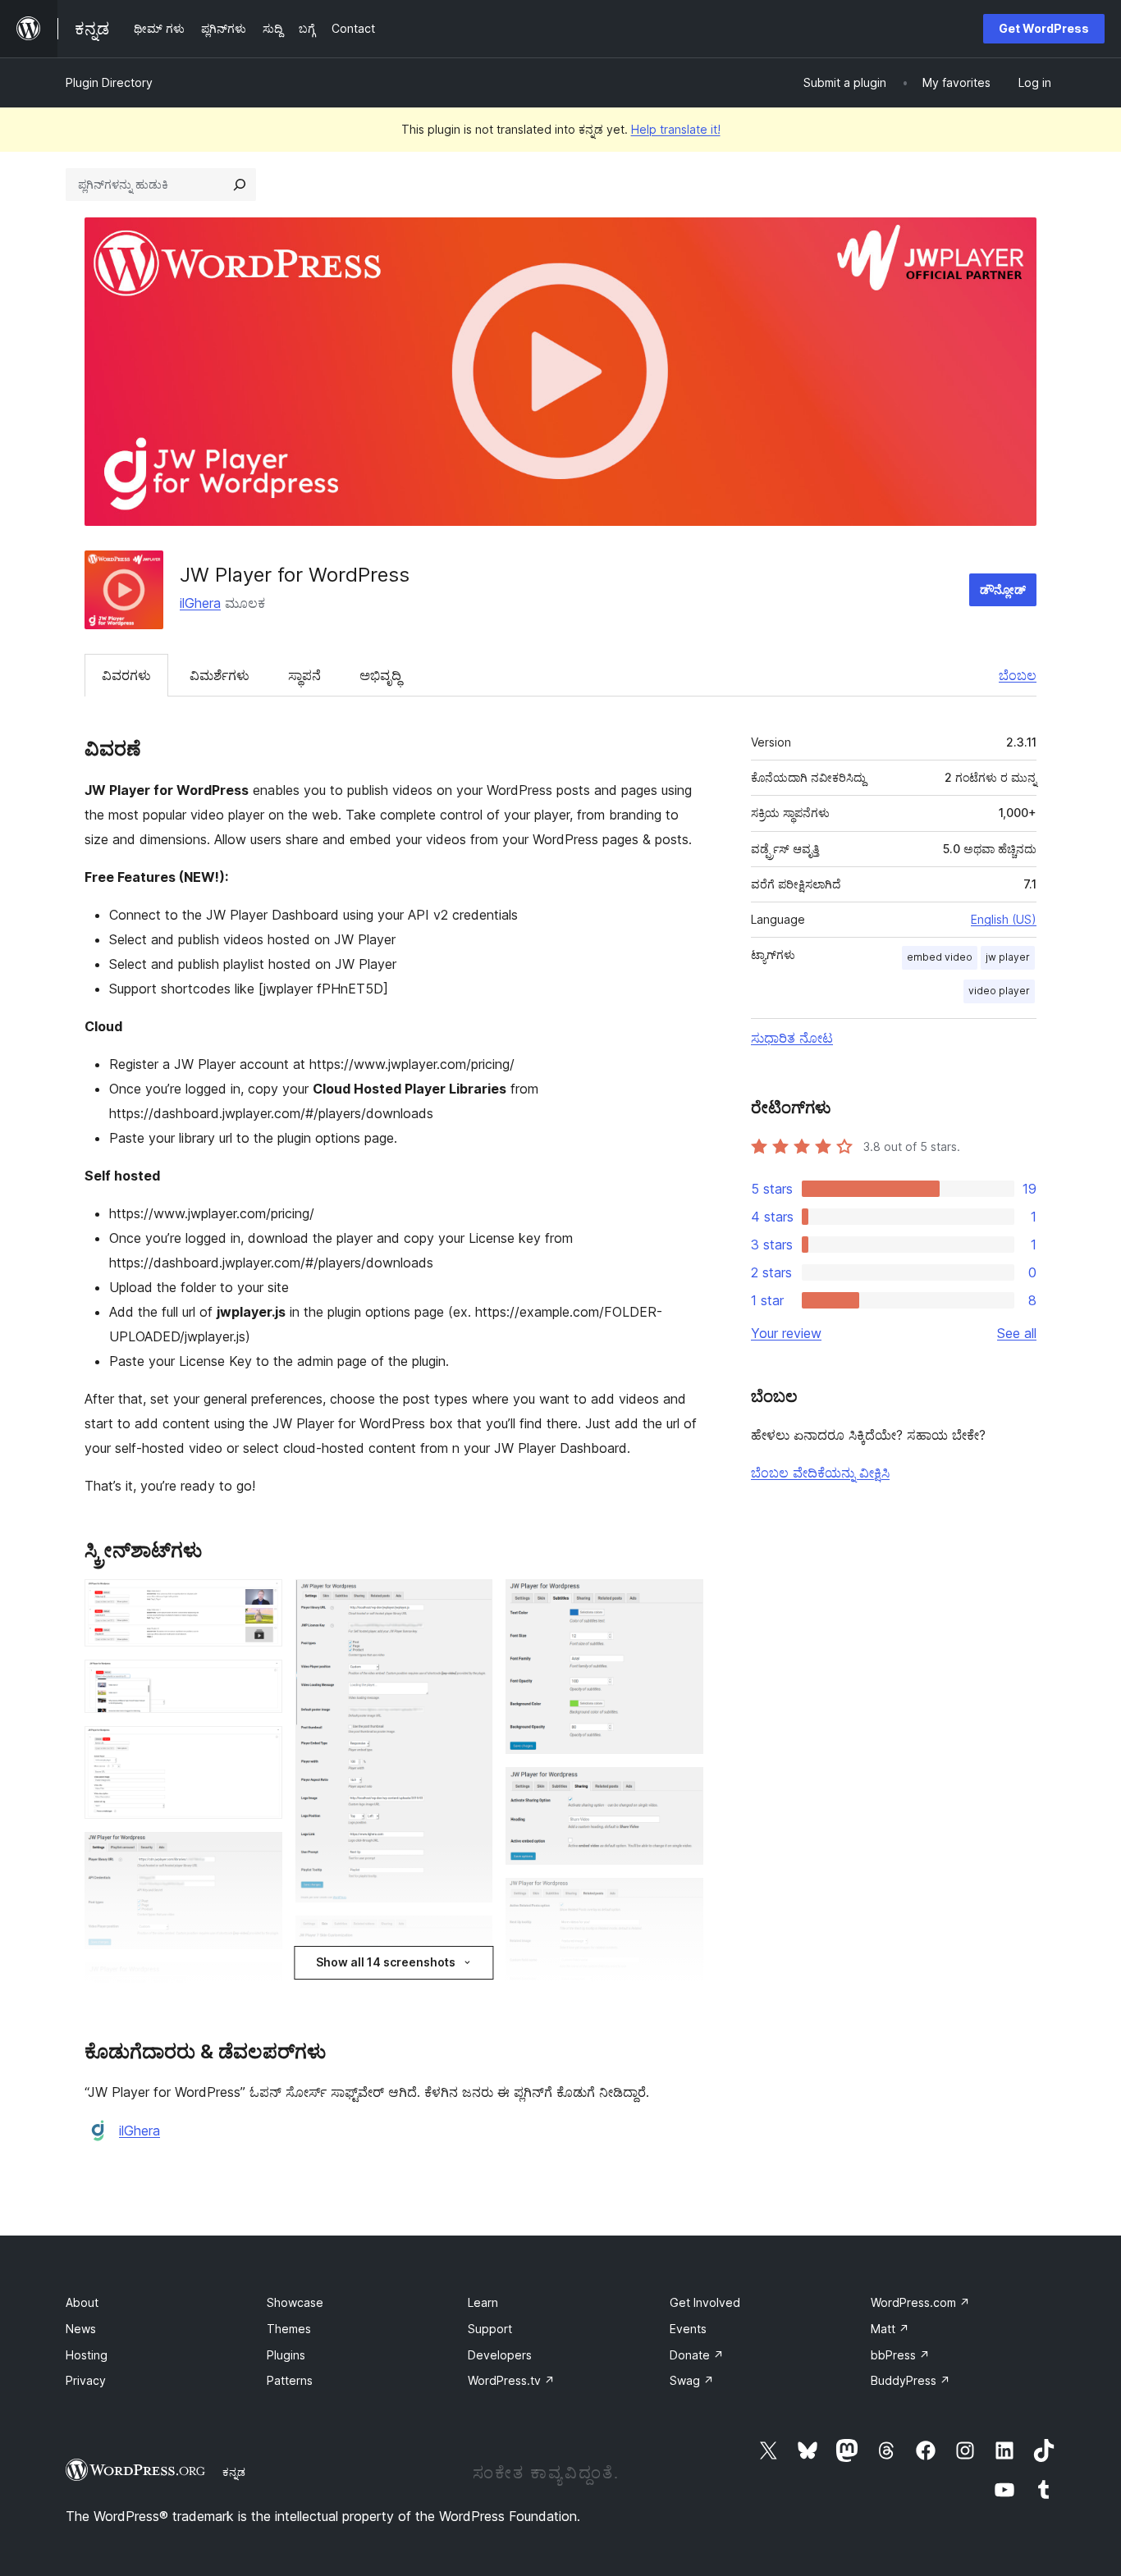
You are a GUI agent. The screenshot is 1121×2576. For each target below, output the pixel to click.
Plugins (286, 2355)
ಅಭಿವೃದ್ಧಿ (380, 675)
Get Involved (705, 2302)
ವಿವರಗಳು (126, 675)
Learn (483, 2302)
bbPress (900, 2355)
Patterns (290, 2380)
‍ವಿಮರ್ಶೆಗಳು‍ (220, 675)
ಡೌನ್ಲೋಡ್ (1003, 589)
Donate (697, 2355)
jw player (1008, 957)
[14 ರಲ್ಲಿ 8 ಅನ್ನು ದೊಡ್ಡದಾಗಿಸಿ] (470, 1601)
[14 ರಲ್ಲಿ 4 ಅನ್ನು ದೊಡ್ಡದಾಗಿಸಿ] (260, 1854)
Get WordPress (1044, 28)
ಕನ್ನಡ (234, 2472)
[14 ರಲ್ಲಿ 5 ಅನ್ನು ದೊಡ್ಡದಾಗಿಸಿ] (260, 1985)
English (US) (1004, 919)
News (81, 2329)
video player (999, 991)
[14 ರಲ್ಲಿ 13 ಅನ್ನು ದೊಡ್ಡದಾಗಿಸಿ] (681, 1900)
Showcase (295, 2302)
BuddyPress (911, 2380)
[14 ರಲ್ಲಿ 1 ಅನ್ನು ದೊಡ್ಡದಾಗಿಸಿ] (260, 1601)
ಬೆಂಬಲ (1018, 675)
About (82, 2302)
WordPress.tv (511, 2380)
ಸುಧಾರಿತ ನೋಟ (792, 1038)
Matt (890, 2329)
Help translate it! (676, 129)
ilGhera (200, 603)
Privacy (86, 2380)
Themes (289, 2329)
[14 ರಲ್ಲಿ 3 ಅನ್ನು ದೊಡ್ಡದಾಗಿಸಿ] (260, 1748)
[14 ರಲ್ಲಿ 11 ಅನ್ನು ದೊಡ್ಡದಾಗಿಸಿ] (681, 1601)
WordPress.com (920, 2302)
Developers (500, 2355)
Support (490, 2329)
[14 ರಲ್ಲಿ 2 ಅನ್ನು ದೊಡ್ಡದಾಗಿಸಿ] (260, 1682)
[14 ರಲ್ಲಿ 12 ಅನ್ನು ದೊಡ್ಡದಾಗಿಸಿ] (681, 1789)
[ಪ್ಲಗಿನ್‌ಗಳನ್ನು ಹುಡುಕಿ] (240, 185)
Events (688, 2329)
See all (1017, 1333)
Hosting (87, 2355)
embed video (940, 957)
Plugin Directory (109, 82)
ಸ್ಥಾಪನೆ (304, 675)
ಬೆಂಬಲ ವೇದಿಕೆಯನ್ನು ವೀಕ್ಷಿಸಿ (820, 1473)
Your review (786, 1333)
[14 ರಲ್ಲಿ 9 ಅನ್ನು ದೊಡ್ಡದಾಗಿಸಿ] (470, 1938)
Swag (692, 2380)
